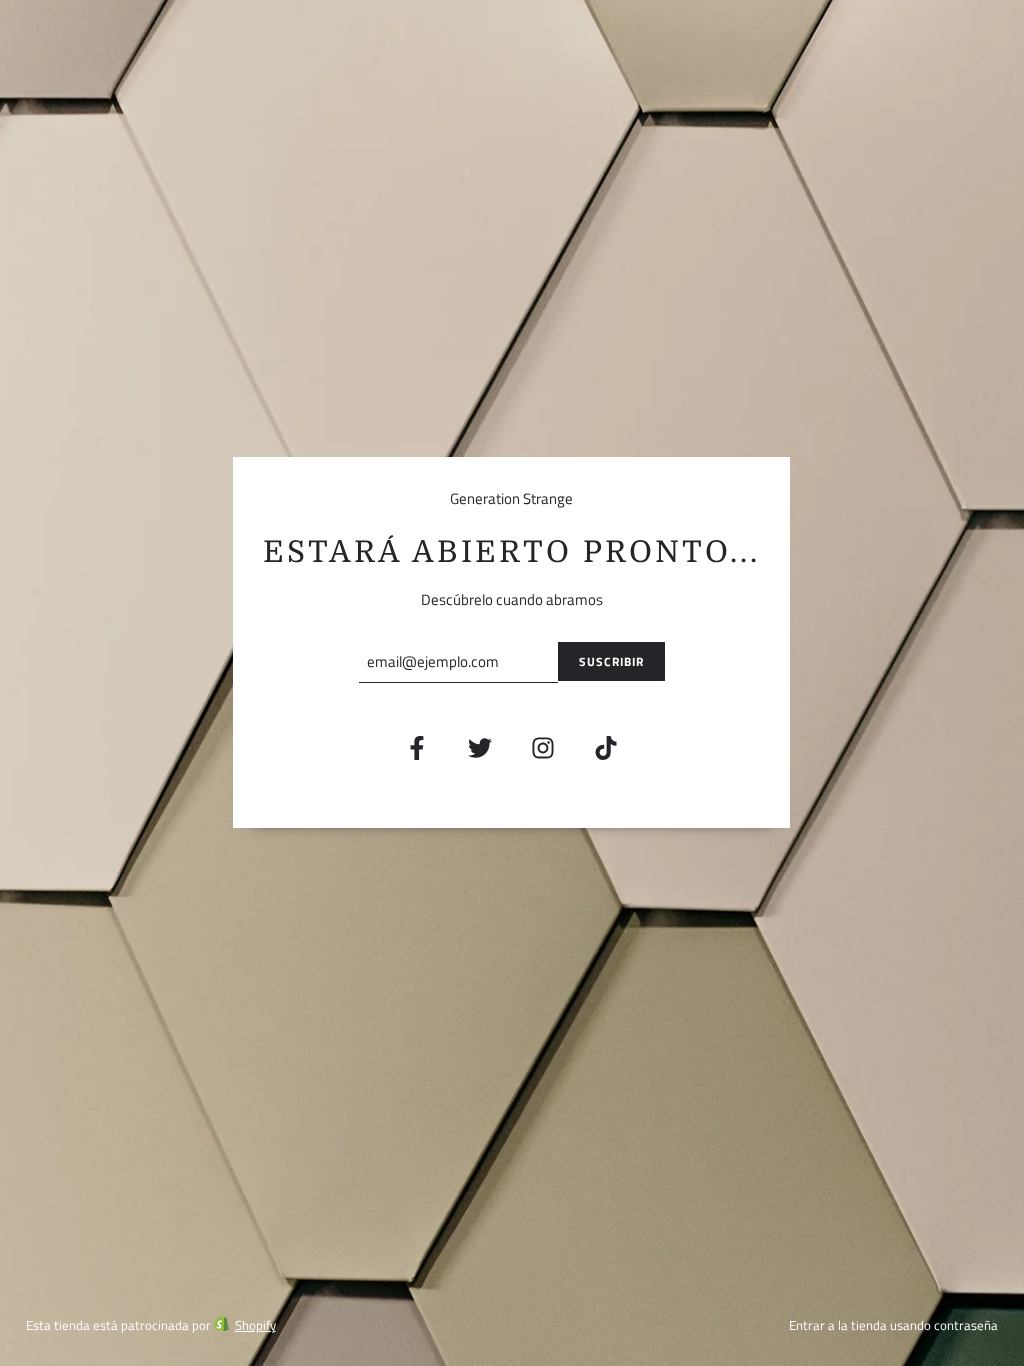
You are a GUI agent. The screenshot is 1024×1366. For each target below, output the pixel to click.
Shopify (255, 1325)
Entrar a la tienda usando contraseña (893, 1325)
